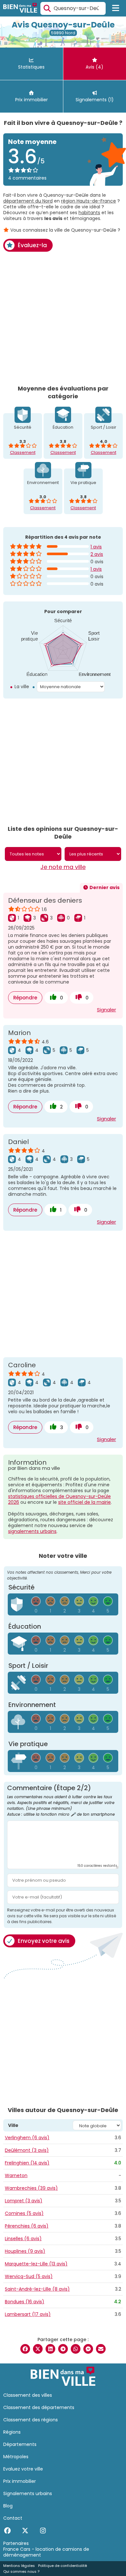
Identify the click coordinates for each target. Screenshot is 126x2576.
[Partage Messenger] (88, 2349)
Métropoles (16, 2457)
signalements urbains (32, 1531)
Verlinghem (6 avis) (27, 2138)
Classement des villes (28, 2395)
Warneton (16, 2175)
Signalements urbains (28, 2493)
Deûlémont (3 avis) (27, 2150)
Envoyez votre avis (44, 1941)
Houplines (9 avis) (25, 2251)
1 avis (96, 547)
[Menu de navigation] (116, 8)
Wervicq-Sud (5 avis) (29, 2276)
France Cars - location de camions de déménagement (46, 2552)
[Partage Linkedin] (50, 2349)
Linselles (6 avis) (23, 2239)
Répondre (25, 998)
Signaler (106, 1010)
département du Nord (28, 201)
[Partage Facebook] (25, 2349)
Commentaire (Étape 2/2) (61, 1801)
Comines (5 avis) (24, 2213)
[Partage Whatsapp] (76, 2349)
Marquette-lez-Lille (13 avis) (36, 2264)
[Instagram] (43, 2531)
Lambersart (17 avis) (28, 2314)
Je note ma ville (63, 867)
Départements (20, 2444)
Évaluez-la (32, 245)
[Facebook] (7, 2531)
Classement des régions (31, 2420)
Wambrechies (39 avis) (31, 2188)
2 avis (97, 554)
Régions (12, 2432)
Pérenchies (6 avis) (27, 2226)
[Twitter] (25, 2531)
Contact (13, 2518)
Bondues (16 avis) (25, 2302)
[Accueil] (20, 9)
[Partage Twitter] (38, 2349)
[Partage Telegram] (63, 2349)
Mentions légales (19, 2566)
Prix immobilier (20, 2481)
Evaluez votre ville (23, 2469)
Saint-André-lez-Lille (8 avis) (37, 2289)
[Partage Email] (101, 2349)
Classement (23, 452)
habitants (89, 213)
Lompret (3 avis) (24, 2201)
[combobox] (73, 8)
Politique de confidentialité (63, 2566)
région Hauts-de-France (89, 201)
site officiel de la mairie (84, 1502)
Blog (8, 2506)
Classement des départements (39, 2407)
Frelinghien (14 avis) (27, 2163)
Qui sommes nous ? (21, 2571)
